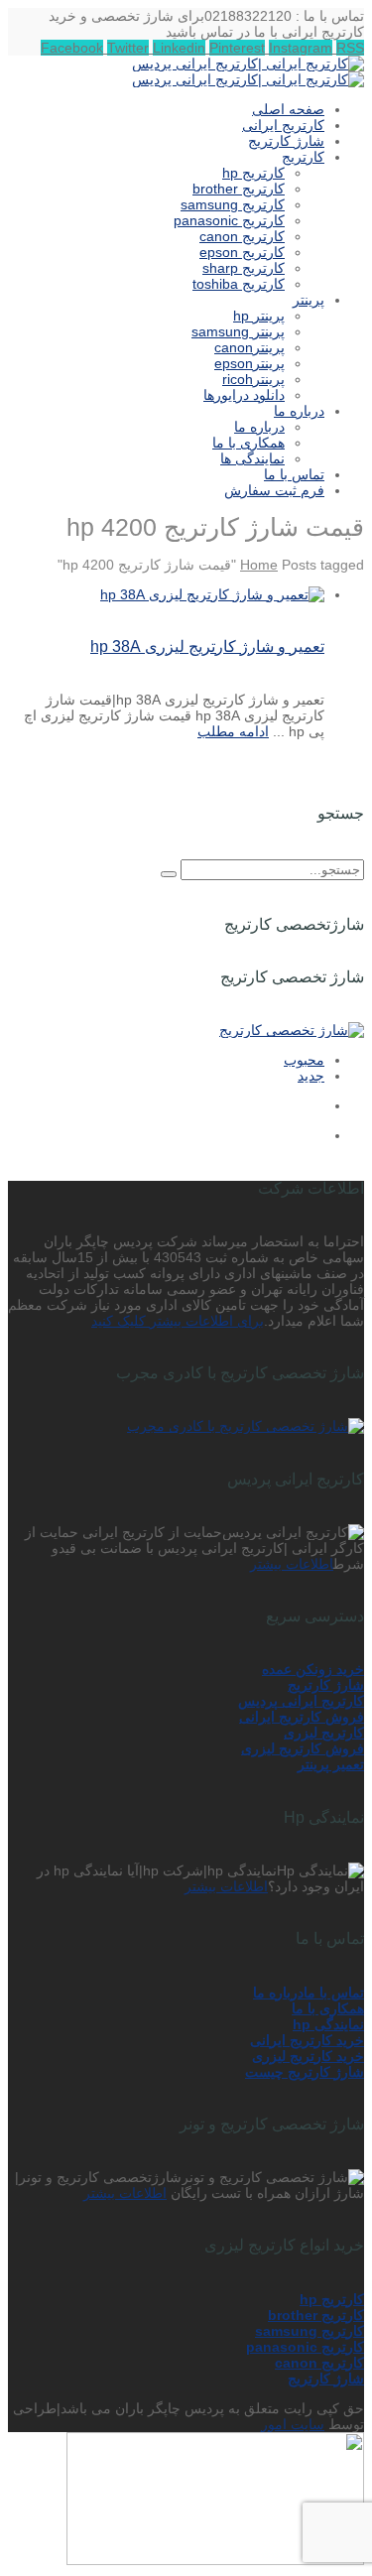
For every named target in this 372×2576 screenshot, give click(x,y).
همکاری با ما (328, 2008)
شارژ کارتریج (326, 1685)
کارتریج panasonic (305, 2347)
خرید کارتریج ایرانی (307, 2040)
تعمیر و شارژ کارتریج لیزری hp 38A (207, 646)
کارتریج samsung (310, 2331)
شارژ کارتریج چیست (305, 2072)
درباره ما (278, 1993)
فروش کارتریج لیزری (303, 1748)
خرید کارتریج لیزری (308, 2056)
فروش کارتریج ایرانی (302, 1717)
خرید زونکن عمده (313, 1669)
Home (259, 565)
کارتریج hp (332, 2299)
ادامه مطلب (233, 731)
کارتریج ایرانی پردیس (301, 1701)
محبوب (304, 1060)
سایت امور (293, 2424)
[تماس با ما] (215, 2560)
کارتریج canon (319, 2363)
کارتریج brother (316, 2315)
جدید (311, 1076)
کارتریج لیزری (324, 1733)
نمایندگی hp (328, 2024)
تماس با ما (334, 1993)
